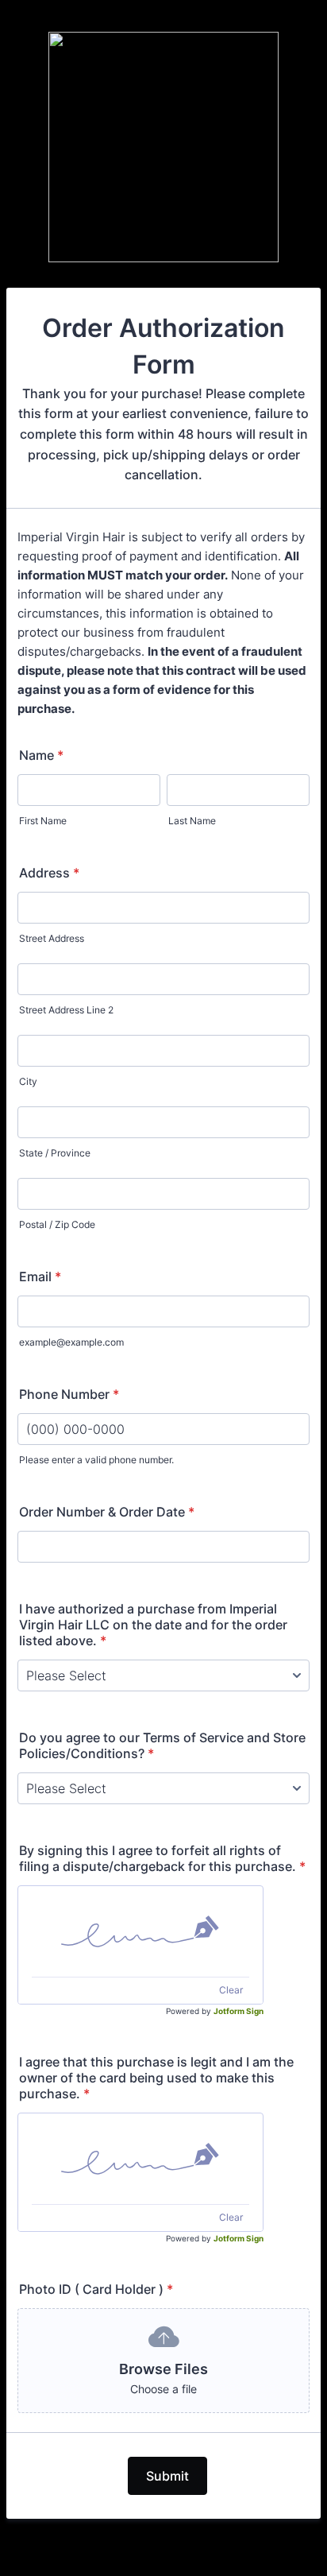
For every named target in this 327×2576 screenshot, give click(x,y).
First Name (43, 821)
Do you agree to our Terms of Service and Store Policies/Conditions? (162, 1745)
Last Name (192, 821)
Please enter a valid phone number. (96, 1460)
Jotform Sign (239, 2011)
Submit (167, 2476)
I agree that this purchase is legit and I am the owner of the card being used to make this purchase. (156, 2078)
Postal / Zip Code (57, 1224)
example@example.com (71, 1342)
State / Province (55, 1153)
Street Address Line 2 (66, 1010)
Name (41, 755)
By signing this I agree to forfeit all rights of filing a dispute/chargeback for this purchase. (162, 1858)
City (28, 1081)
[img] (140, 1931)
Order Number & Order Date (107, 1512)
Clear (231, 1990)
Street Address (52, 938)
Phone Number (69, 1394)
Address (49, 873)
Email (40, 1276)
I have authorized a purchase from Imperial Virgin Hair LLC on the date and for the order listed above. (153, 1625)
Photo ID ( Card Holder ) (96, 2289)
